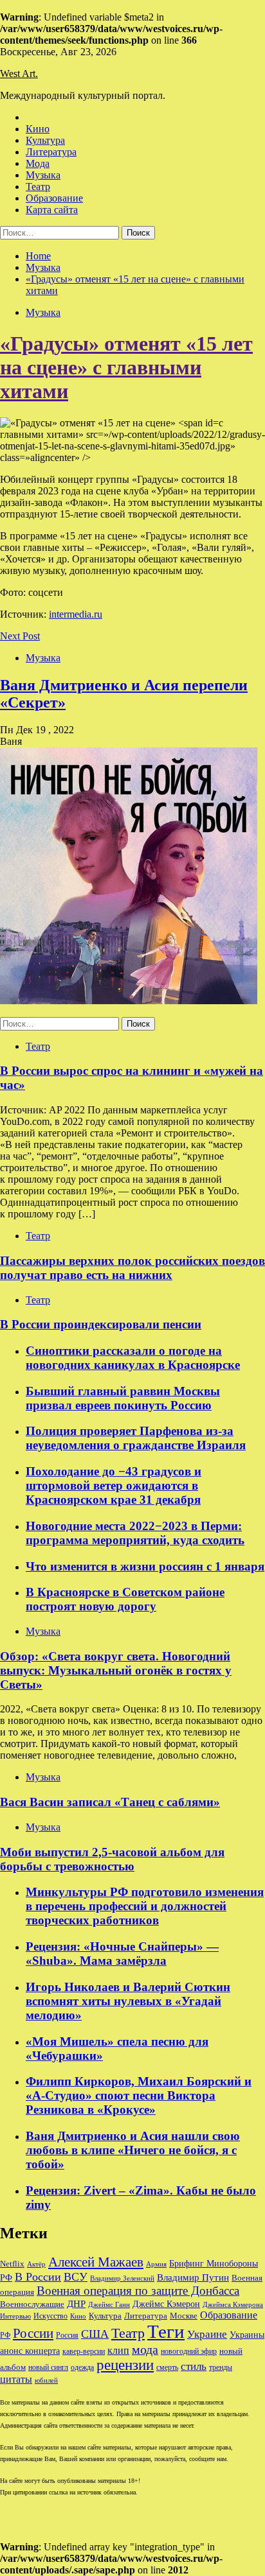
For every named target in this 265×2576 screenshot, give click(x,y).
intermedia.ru (76, 614)
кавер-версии (84, 2352)
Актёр (36, 2264)
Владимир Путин (193, 2277)
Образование (54, 198)
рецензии (125, 2365)
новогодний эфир (189, 2351)
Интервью (15, 2316)
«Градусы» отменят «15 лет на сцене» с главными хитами (126, 367)
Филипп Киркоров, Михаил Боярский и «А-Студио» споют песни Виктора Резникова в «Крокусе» (139, 2095)
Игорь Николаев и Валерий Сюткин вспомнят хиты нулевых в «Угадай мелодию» (128, 2001)
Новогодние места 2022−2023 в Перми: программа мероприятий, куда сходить (135, 1533)
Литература (51, 152)
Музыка (43, 175)
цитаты (16, 2379)
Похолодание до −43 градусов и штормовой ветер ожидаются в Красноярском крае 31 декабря (114, 1485)
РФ (5, 2335)
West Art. (19, 74)
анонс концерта (30, 2351)
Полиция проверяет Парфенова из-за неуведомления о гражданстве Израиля (136, 1438)
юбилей (46, 2380)
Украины (247, 2335)
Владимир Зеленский (122, 2278)
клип (118, 2350)
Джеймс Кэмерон (166, 2304)
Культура (45, 140)
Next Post (20, 636)
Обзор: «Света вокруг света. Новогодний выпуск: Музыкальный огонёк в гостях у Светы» (116, 1670)
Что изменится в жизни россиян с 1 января (145, 1566)
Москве (184, 2316)
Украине (207, 2334)
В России (38, 2277)
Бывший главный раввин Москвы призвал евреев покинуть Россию (123, 1398)
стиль (194, 2366)
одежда (82, 2368)
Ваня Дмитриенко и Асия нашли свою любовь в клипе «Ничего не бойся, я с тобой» (133, 2150)
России (33, 2333)
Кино (38, 129)
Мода (38, 163)
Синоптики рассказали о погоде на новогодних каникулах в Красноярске (133, 1358)
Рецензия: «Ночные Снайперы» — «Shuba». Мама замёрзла (122, 1954)
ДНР (76, 2304)
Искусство (50, 2316)
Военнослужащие (32, 2304)
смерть (167, 2368)
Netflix (12, 2264)
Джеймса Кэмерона (233, 2304)
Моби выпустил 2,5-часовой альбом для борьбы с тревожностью (112, 1859)
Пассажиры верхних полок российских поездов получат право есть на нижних (132, 1268)
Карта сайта (52, 210)
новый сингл (48, 2368)
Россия (67, 2335)
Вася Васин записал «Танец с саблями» (110, 1802)
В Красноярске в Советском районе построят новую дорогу (125, 1599)
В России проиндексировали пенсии (101, 1324)
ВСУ (76, 2277)
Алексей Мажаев (96, 2262)
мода (145, 2349)
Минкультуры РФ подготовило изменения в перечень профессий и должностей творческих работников (145, 1906)
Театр (38, 187)
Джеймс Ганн (109, 2304)
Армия (156, 2264)
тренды (221, 2368)
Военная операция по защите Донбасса (138, 2291)
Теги (166, 2331)
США (95, 2334)
